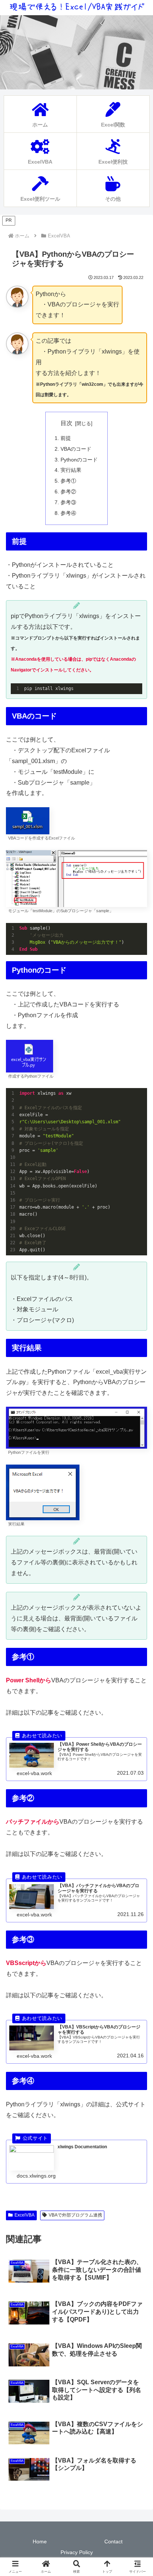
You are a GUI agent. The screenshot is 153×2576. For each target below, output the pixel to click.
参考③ (68, 502)
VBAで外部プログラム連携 (75, 2215)
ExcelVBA (25, 2215)
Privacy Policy (77, 2552)
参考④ (68, 513)
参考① (68, 481)
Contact (113, 2541)
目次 (66, 423)
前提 (66, 438)
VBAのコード (76, 449)
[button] (137, 1545)
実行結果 (71, 470)
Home (40, 2541)
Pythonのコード (79, 460)
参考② (68, 492)
